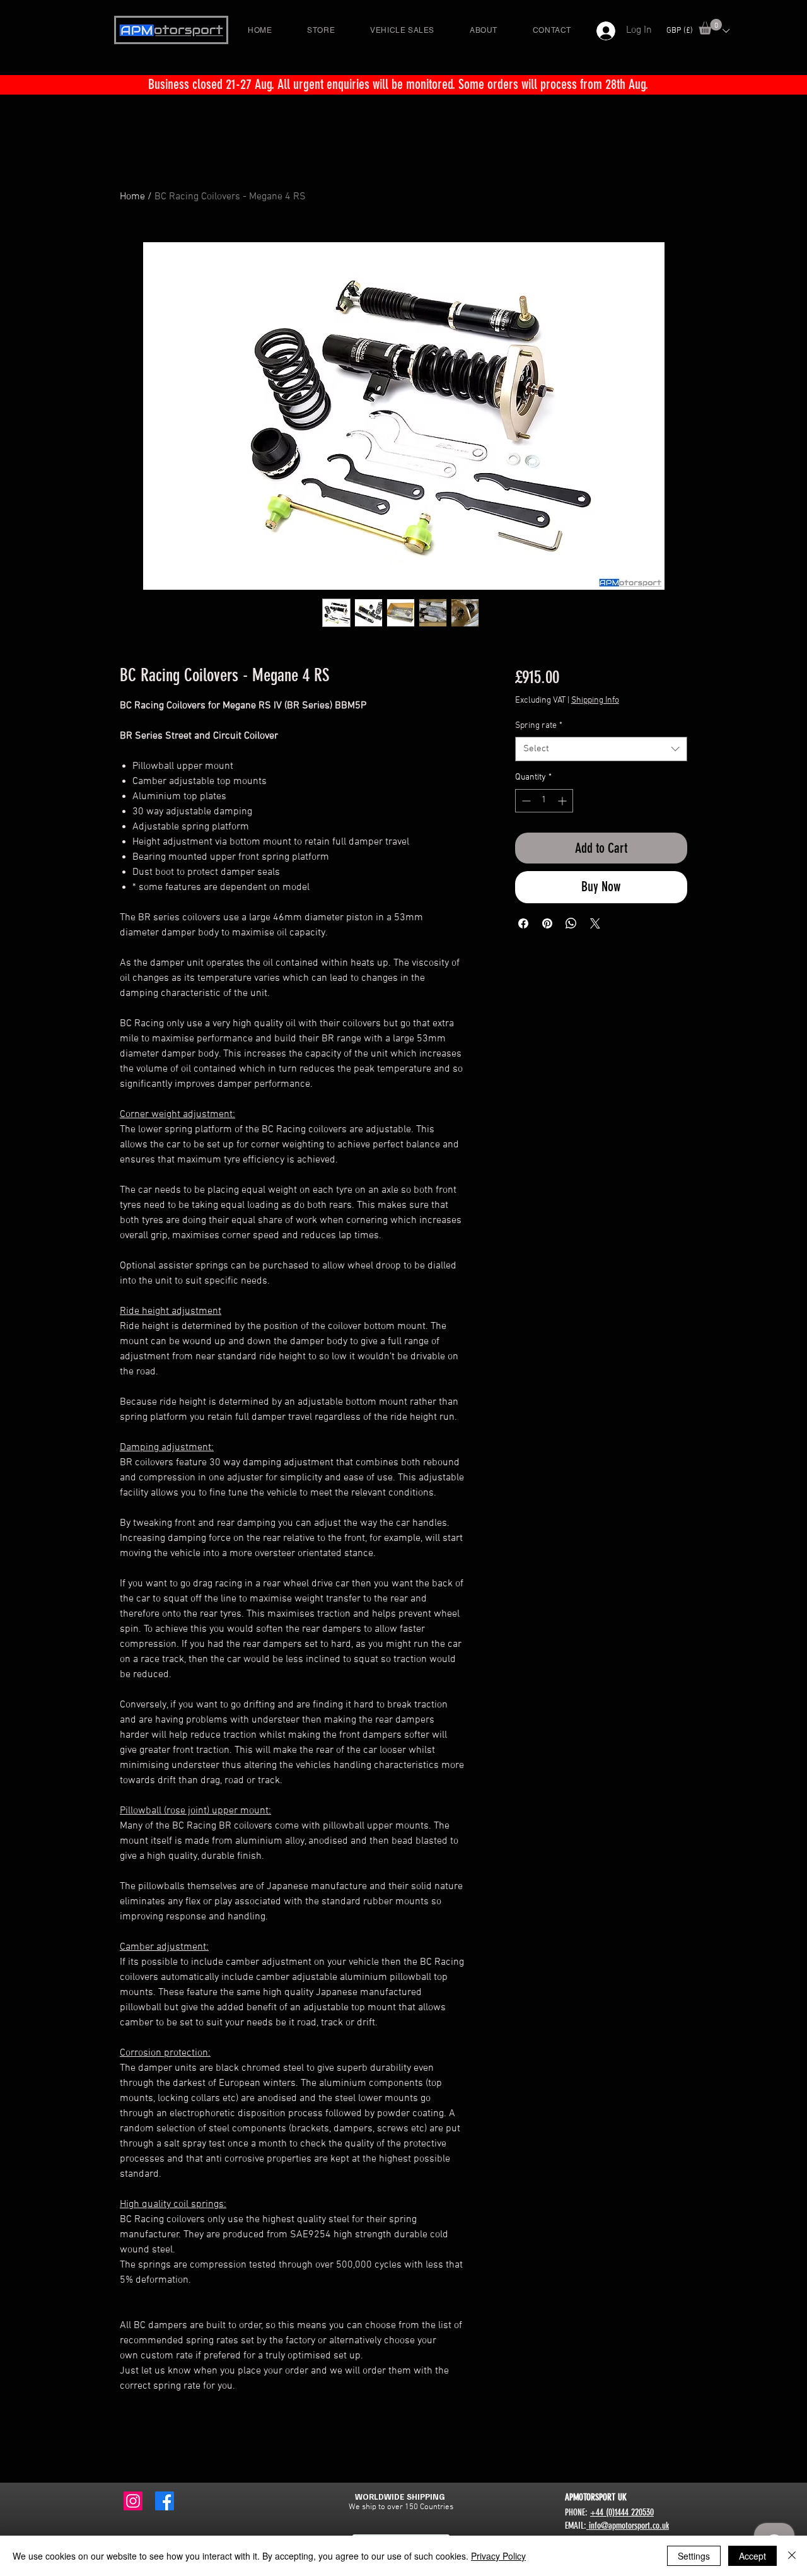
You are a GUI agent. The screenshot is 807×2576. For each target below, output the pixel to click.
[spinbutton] (544, 801)
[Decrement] (525, 801)
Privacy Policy (498, 2556)
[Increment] (563, 801)
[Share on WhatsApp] (571, 923)
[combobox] (601, 749)
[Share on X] (595, 923)
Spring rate (539, 726)
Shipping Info (595, 700)
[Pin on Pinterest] (547, 923)
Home (132, 197)
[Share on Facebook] (523, 923)
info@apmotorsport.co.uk (628, 2526)
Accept (752, 2556)
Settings (694, 2556)
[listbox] (698, 31)
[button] (710, 27)
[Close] (792, 2556)
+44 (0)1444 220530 (622, 2512)
